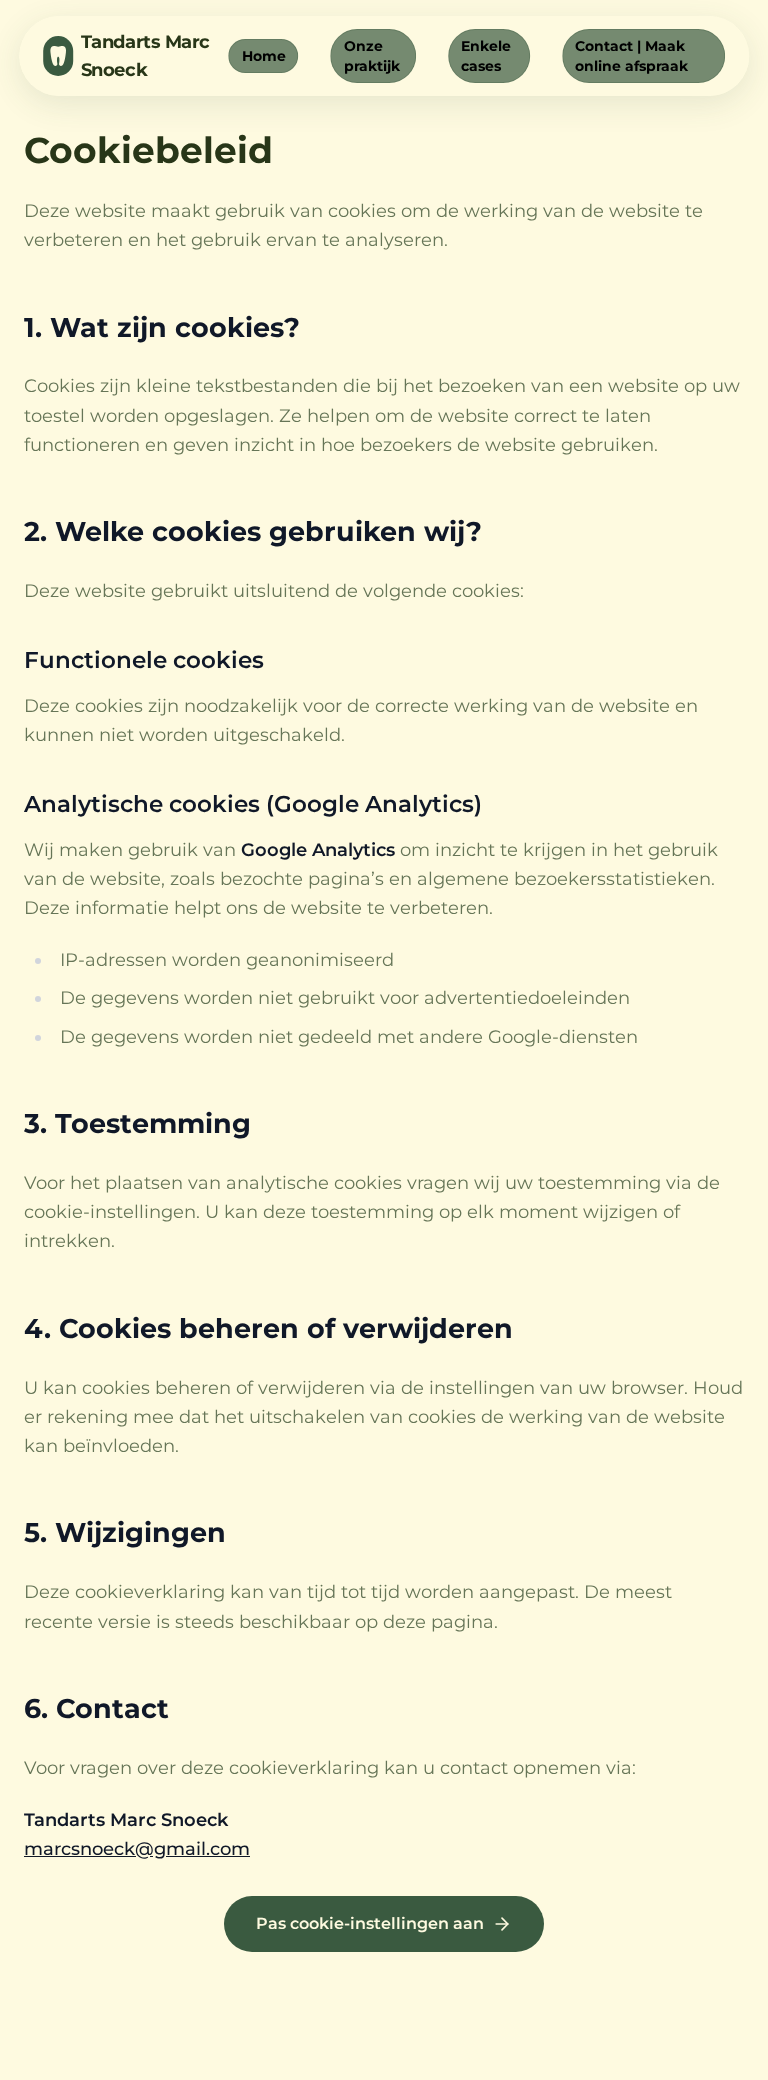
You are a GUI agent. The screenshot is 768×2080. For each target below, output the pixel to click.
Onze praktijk (372, 56)
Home (264, 56)
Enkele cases (486, 56)
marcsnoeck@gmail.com (137, 1849)
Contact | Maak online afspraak (631, 56)
